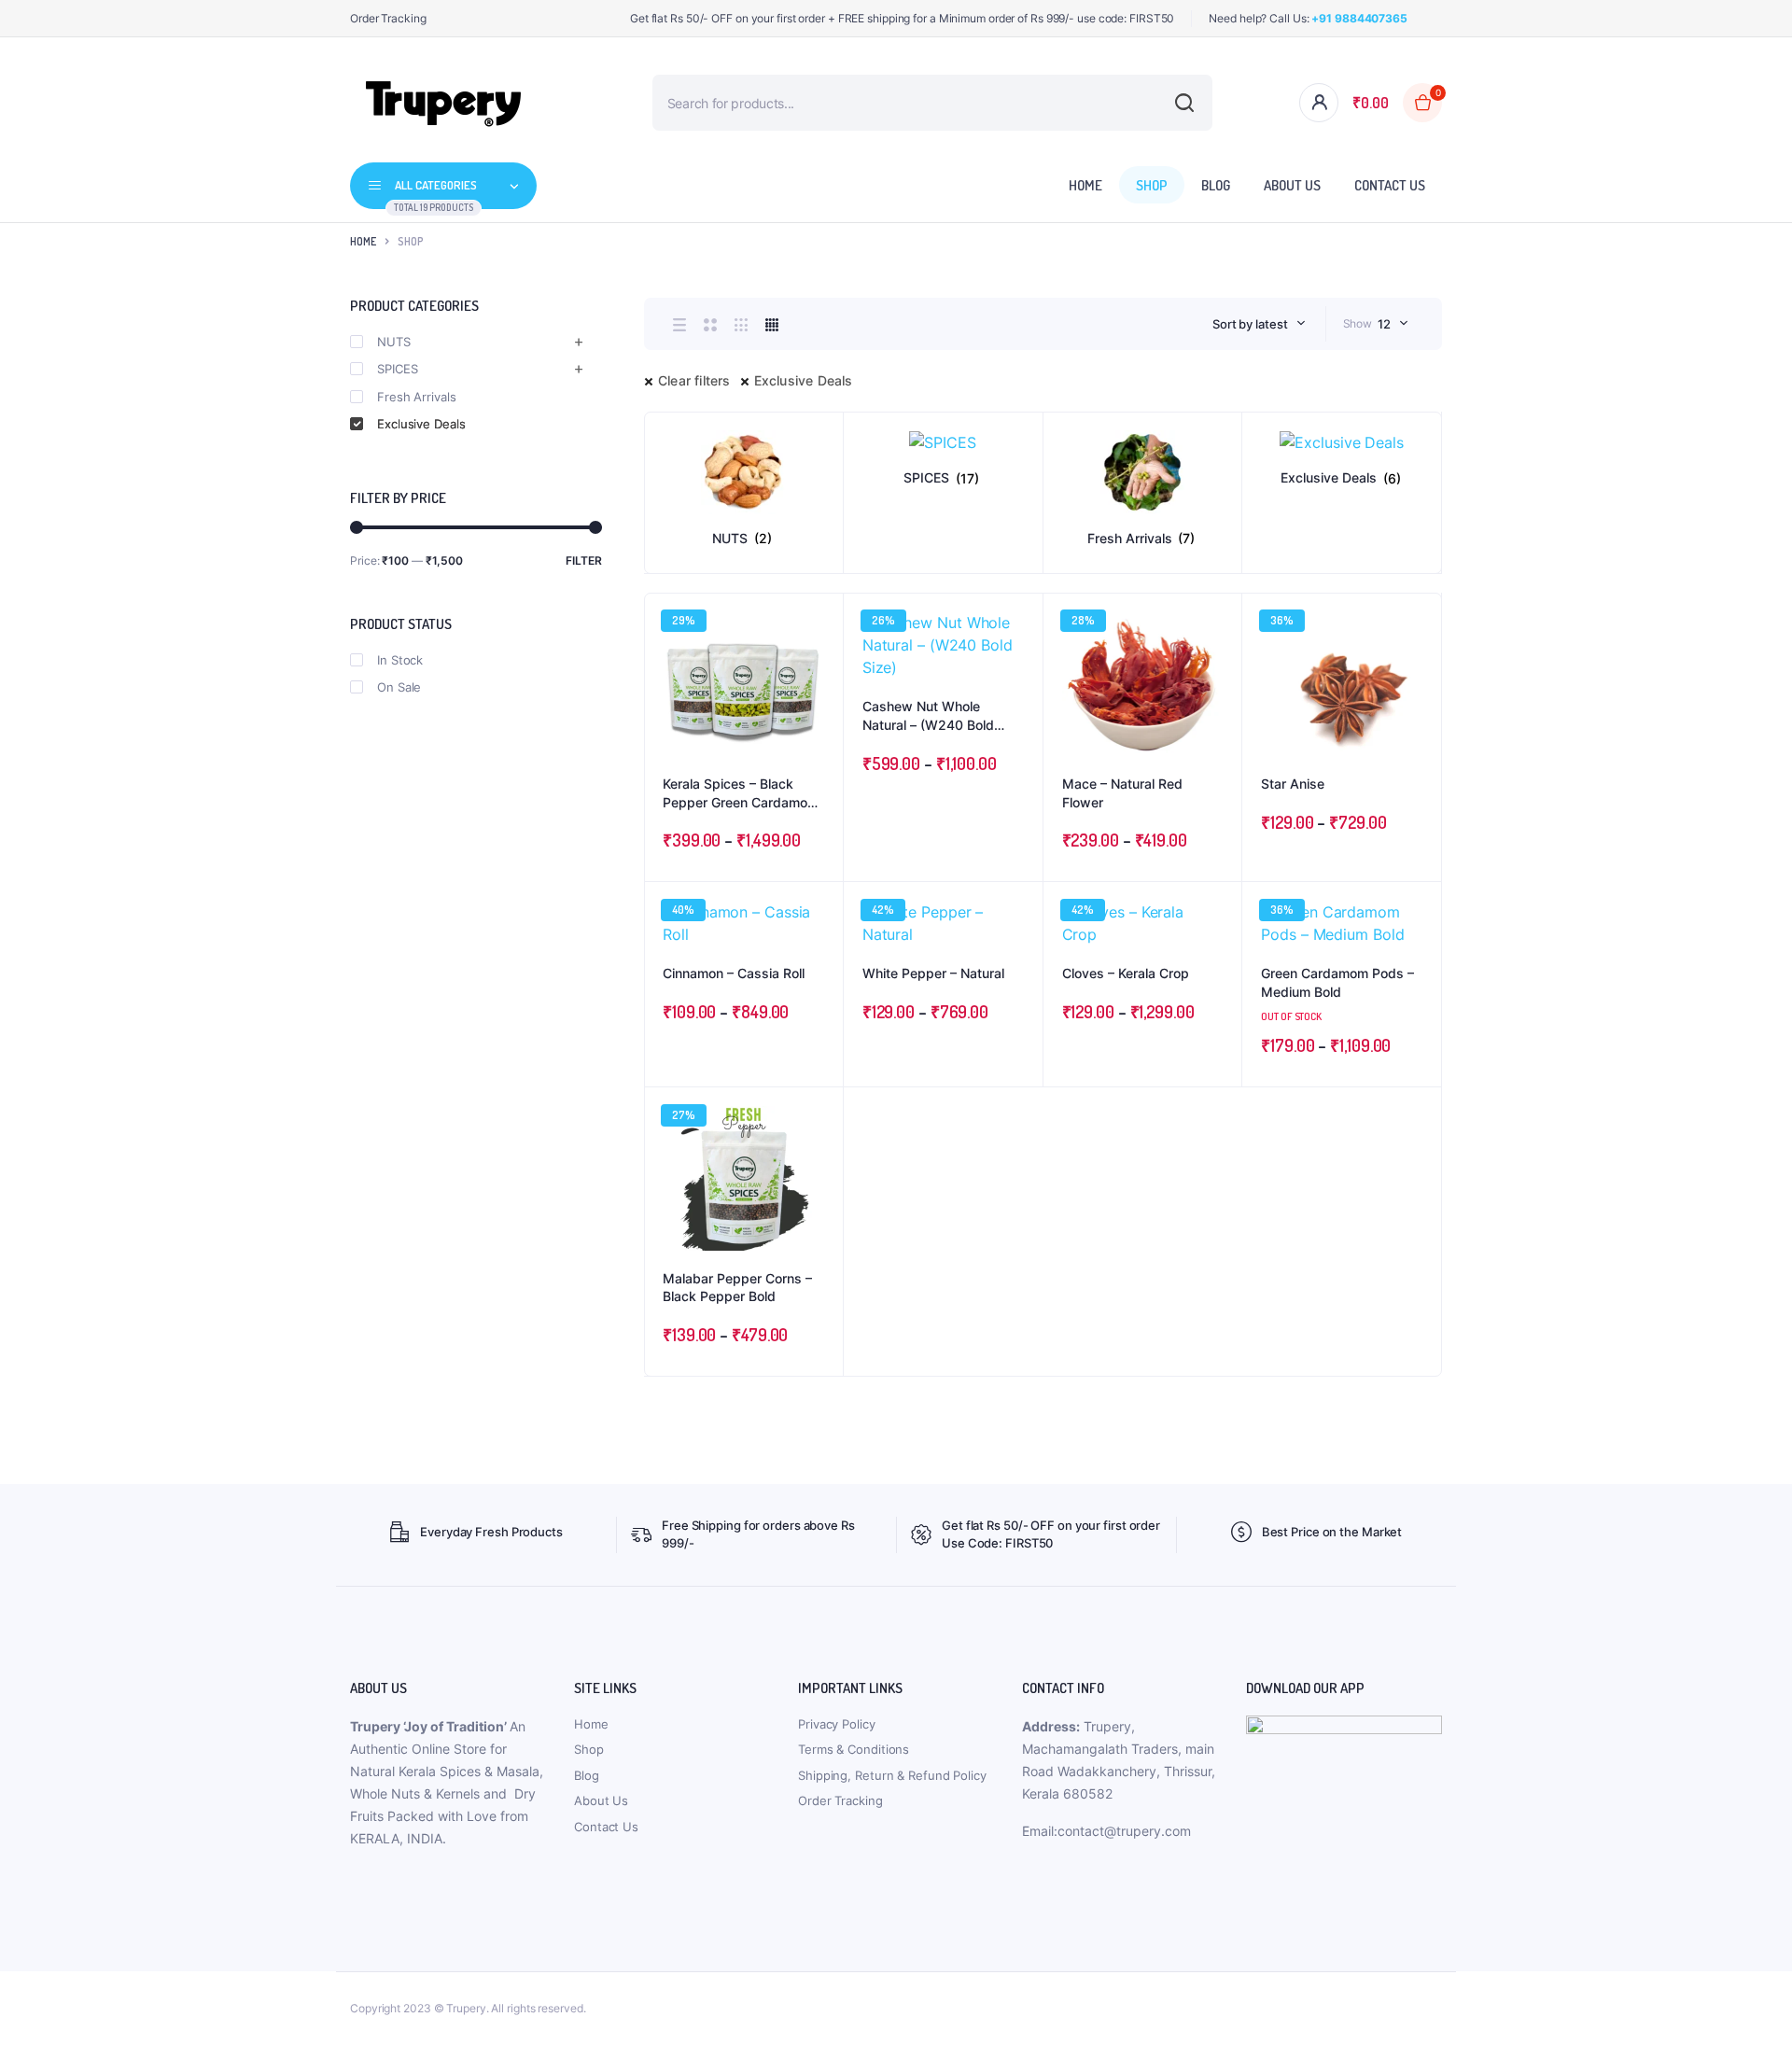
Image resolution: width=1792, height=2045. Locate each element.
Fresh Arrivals (417, 397)
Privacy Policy (837, 1724)
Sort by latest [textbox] (1250, 324)
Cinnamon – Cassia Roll (734, 973)
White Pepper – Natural (933, 973)
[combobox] (1259, 324)
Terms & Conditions (854, 1749)
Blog (1216, 185)
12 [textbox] (1384, 324)
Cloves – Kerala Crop (1126, 973)
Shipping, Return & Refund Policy (892, 1775)
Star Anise (1293, 784)
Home (1085, 185)
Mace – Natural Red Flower (1122, 793)
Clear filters (694, 380)
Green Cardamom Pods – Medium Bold (1337, 982)
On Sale (399, 687)
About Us (1292, 185)
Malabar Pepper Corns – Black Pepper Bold (737, 1288)
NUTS (394, 342)
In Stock (400, 660)
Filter (584, 560)
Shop (1152, 185)
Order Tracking (388, 18)
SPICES (397, 369)
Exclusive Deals (804, 380)
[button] (819, 667)
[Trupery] (443, 103)
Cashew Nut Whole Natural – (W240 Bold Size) (928, 716)
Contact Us (1390, 185)
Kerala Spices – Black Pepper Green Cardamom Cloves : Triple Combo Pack (741, 793)
